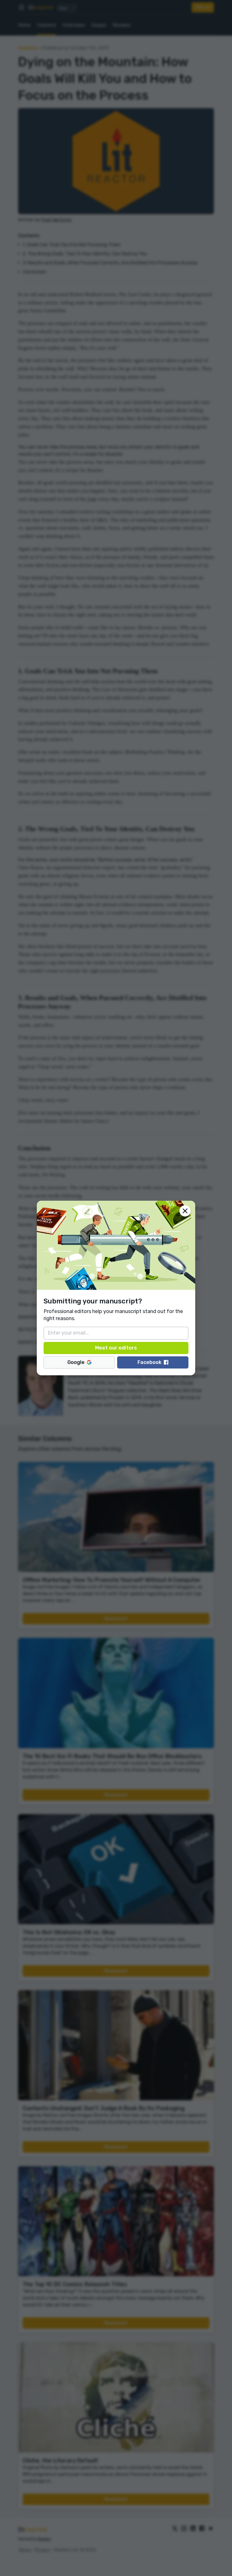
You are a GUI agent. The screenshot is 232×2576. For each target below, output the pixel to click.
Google (76, 1362)
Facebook (150, 1362)
